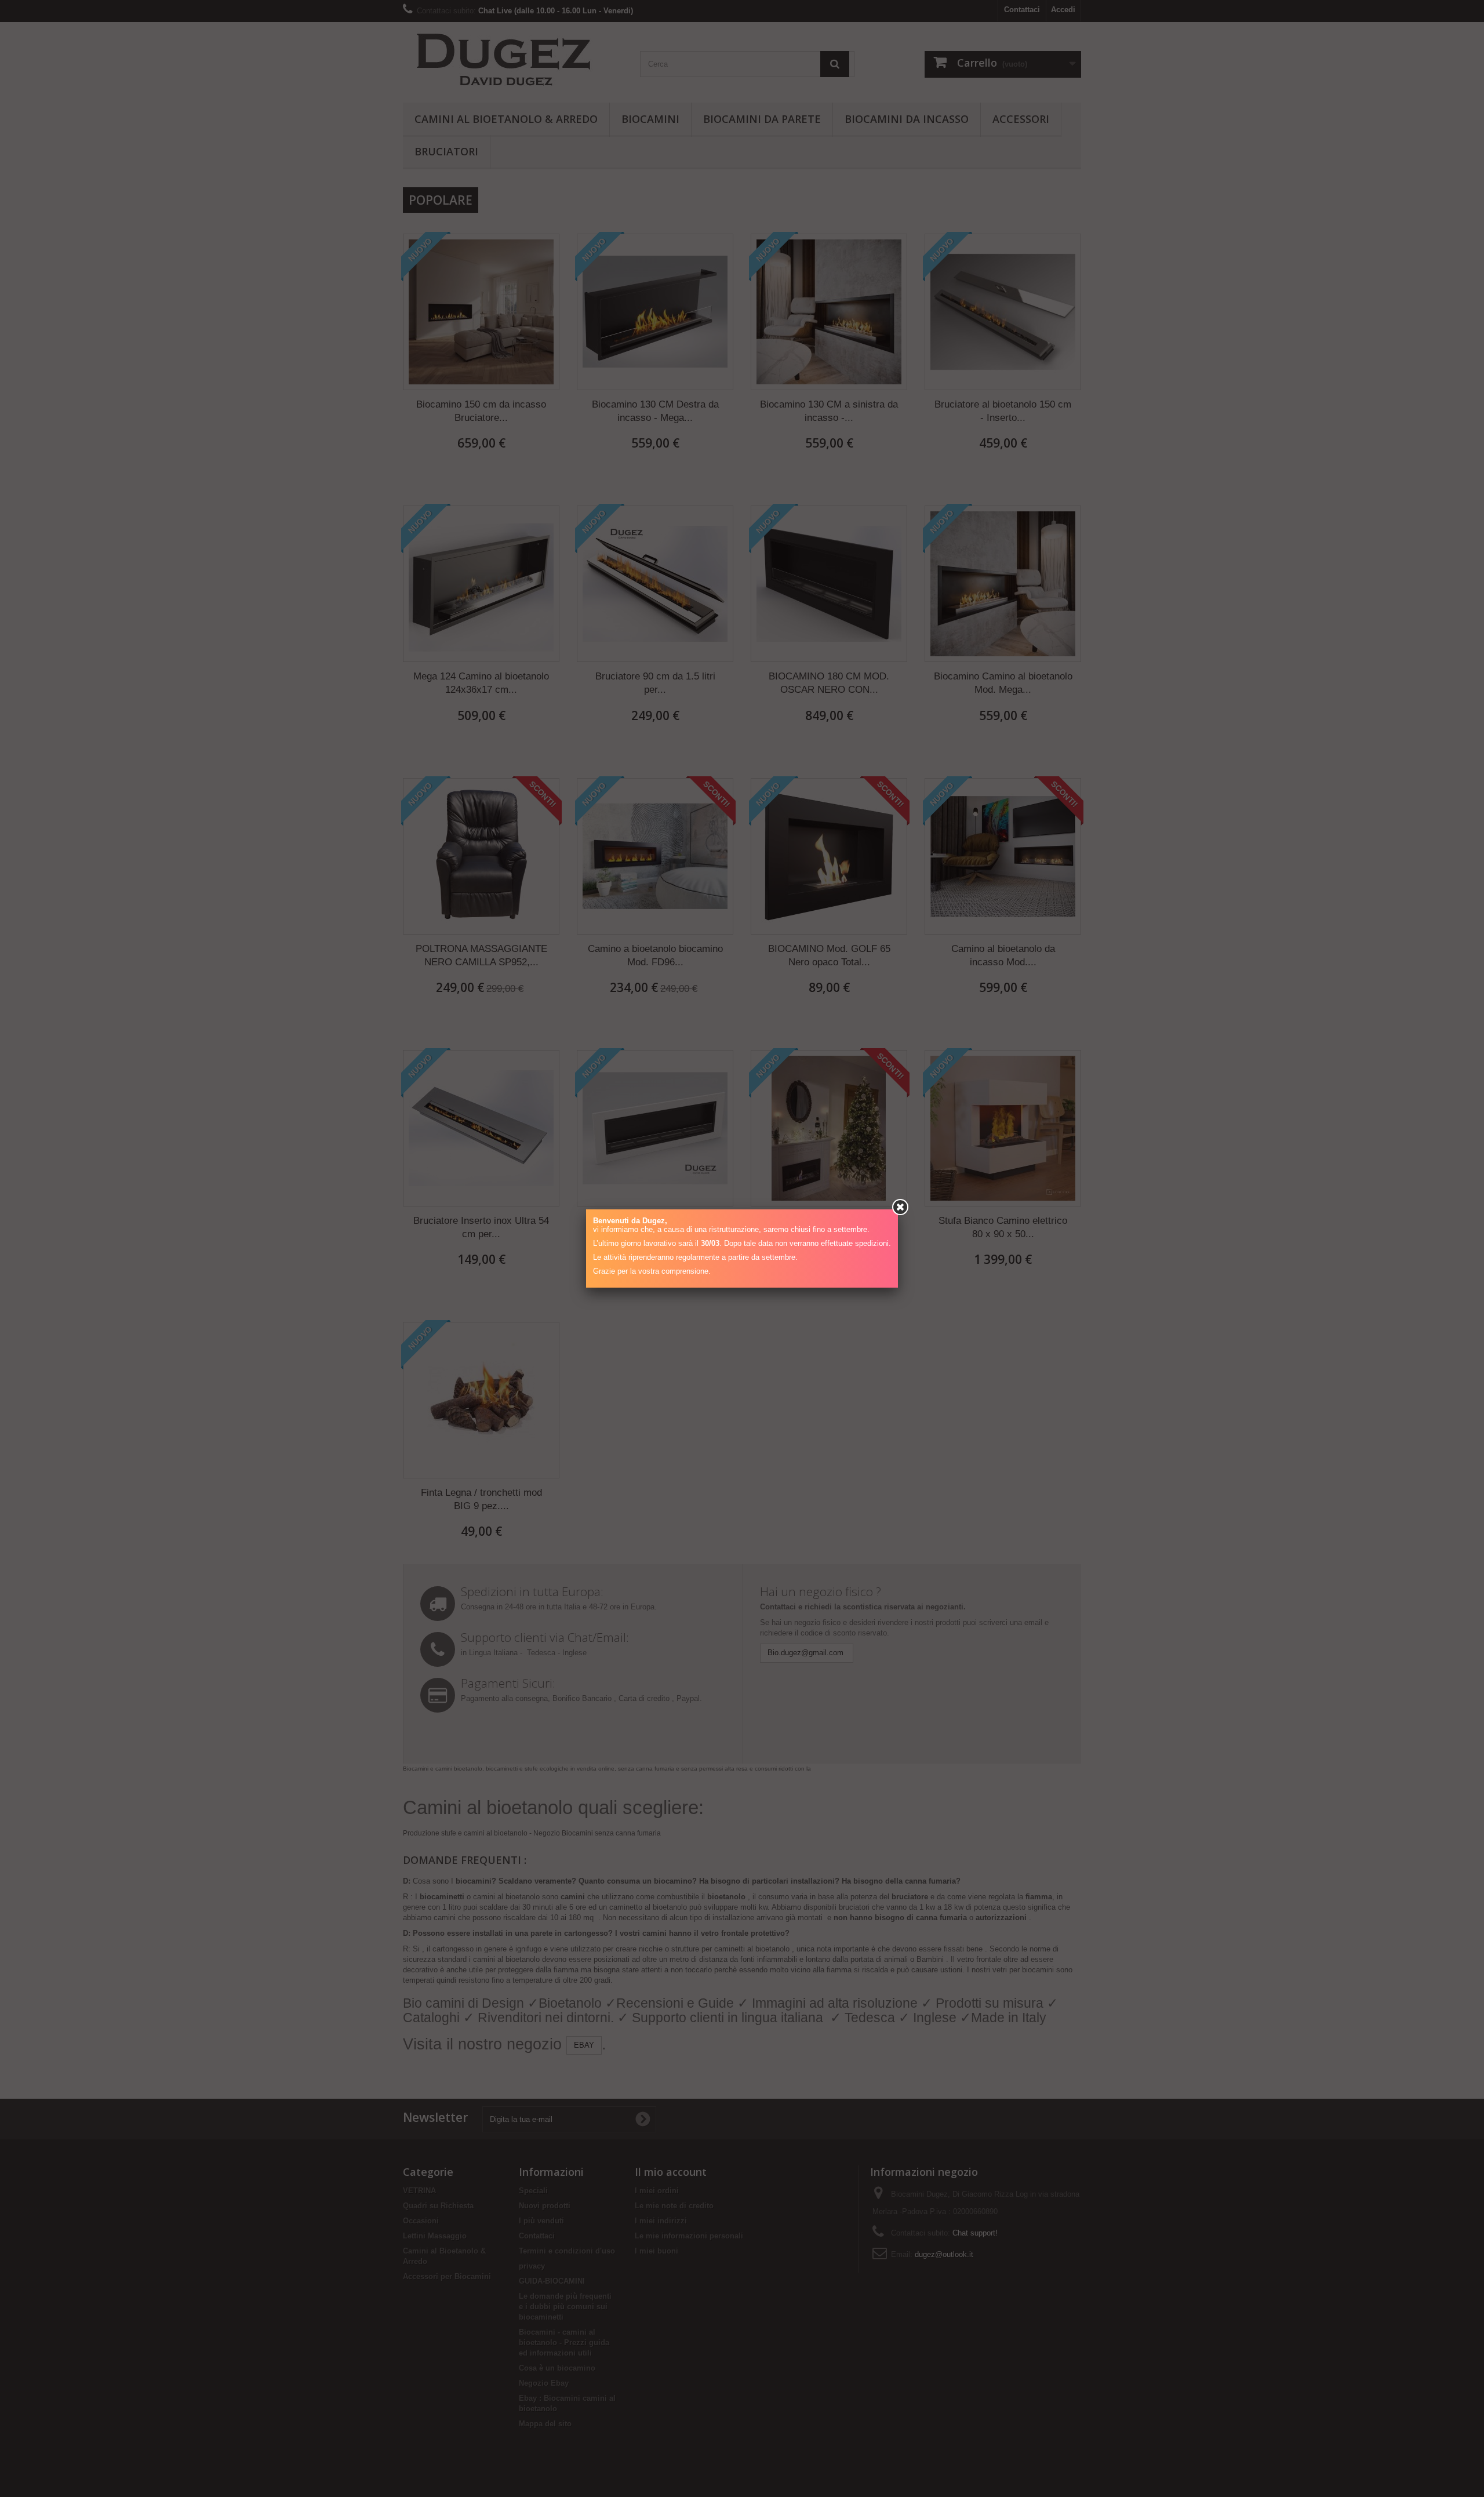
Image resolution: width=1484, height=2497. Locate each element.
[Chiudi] (900, 1207)
